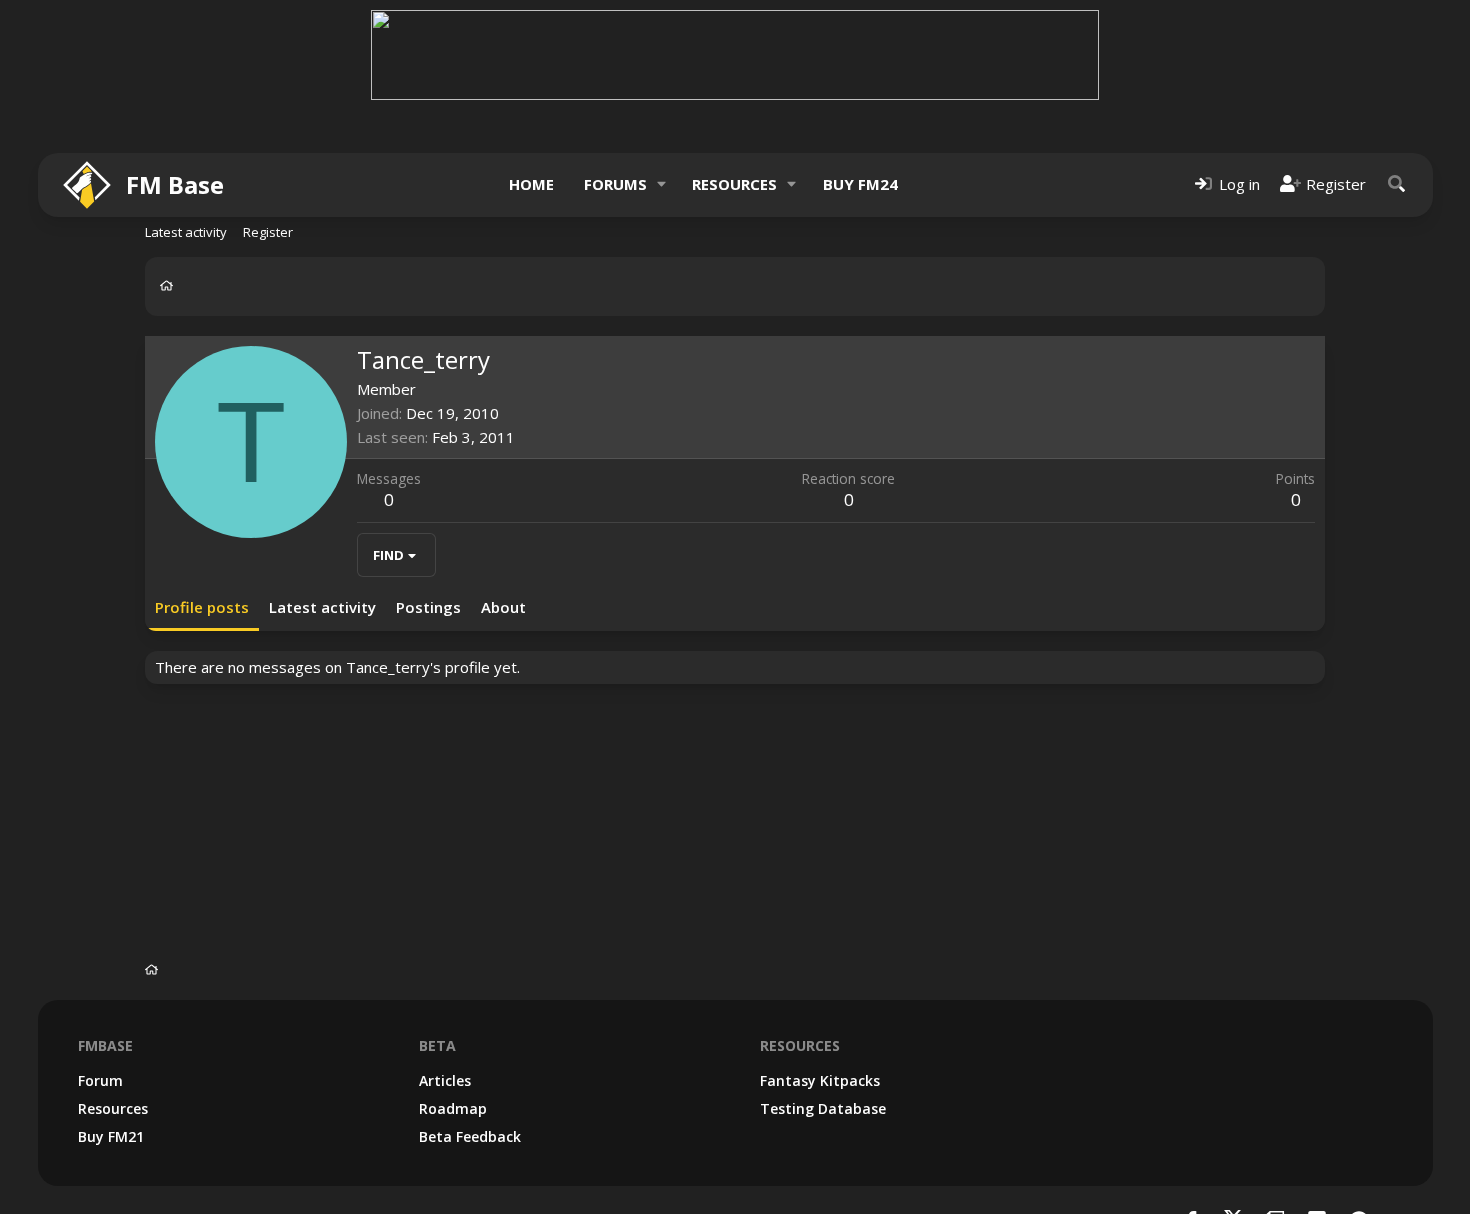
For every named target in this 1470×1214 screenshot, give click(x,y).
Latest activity (186, 232)
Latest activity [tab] (322, 607)
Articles (445, 1080)
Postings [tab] (428, 607)
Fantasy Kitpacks (820, 1080)
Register (268, 232)
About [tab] (503, 607)
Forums (615, 184)
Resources (734, 184)
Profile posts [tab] (202, 607)
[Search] (1397, 184)
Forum (100, 1080)
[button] (661, 184)
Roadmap (453, 1108)
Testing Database (823, 1108)
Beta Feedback (470, 1136)
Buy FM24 (860, 184)
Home (531, 184)
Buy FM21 (111, 1136)
